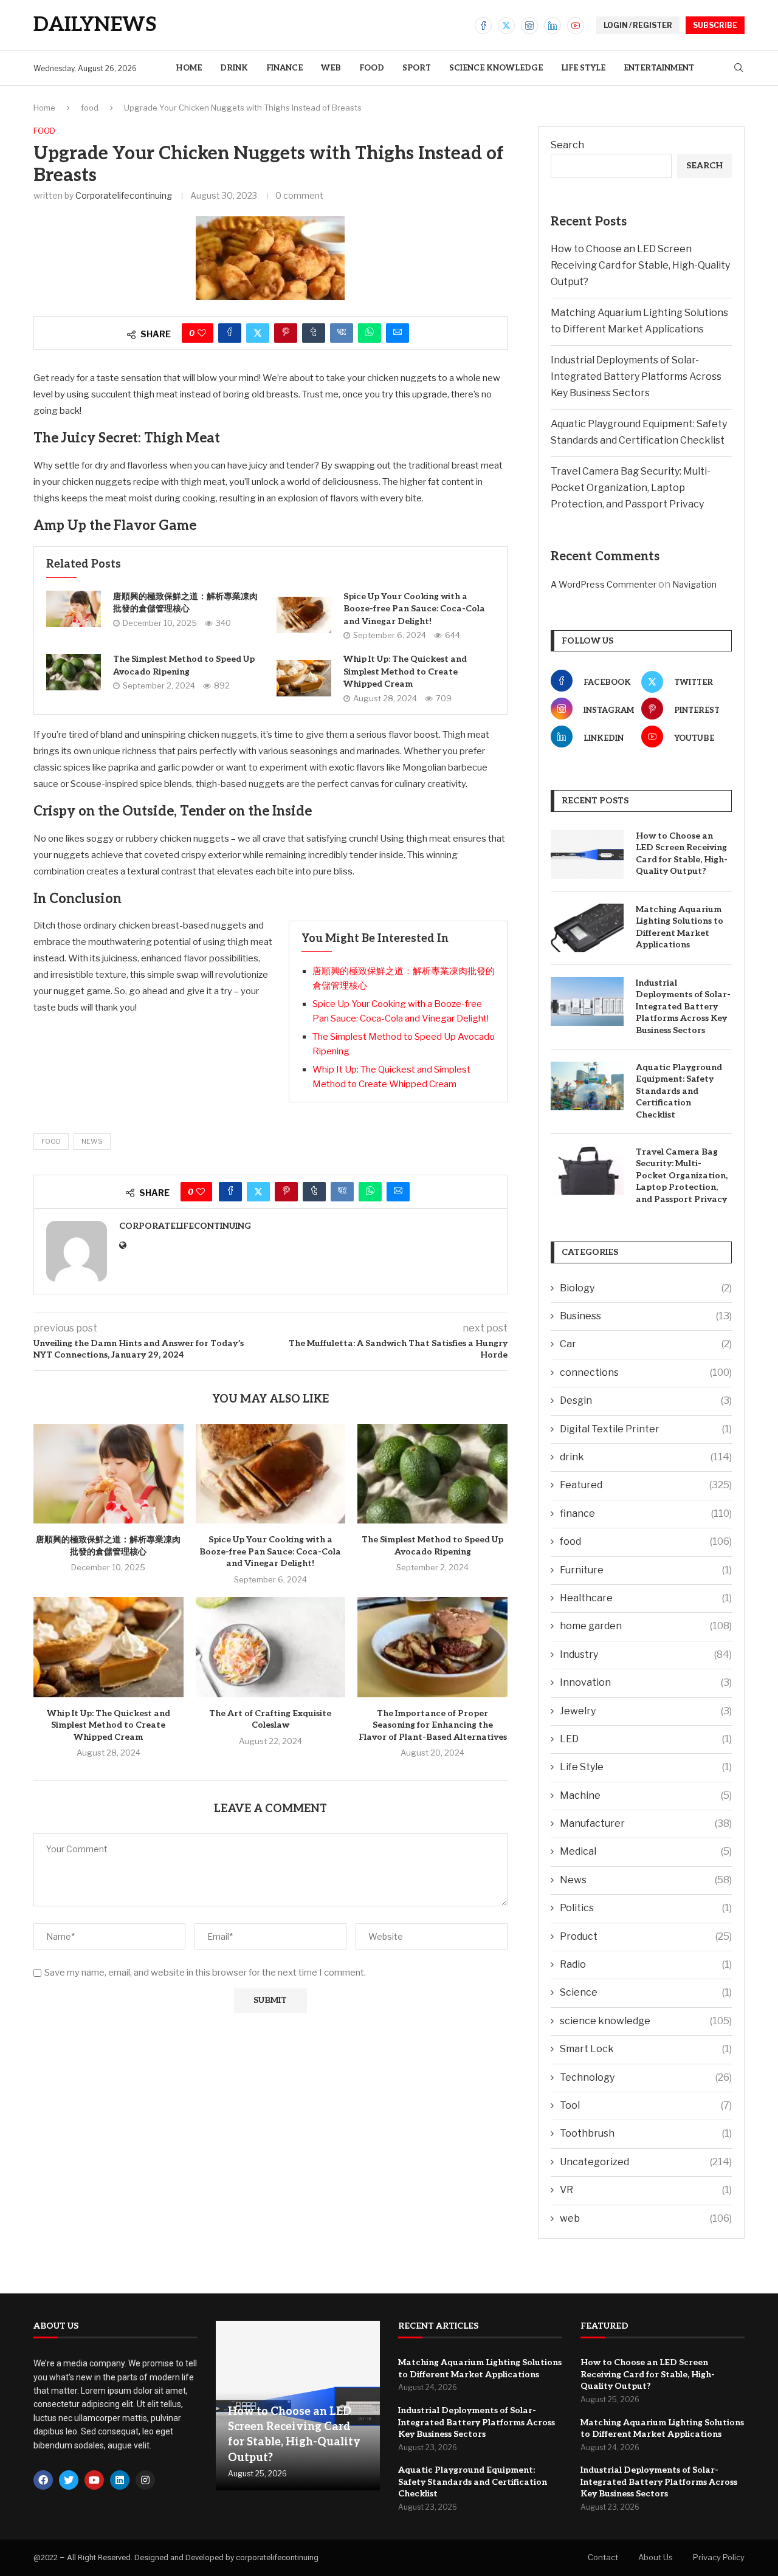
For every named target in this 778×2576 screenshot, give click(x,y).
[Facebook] (483, 26)
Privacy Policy (719, 2557)
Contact (603, 2557)
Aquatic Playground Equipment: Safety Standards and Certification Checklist (679, 1091)
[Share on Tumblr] (314, 333)
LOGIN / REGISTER (638, 25)
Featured (646, 1485)
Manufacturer (646, 1823)
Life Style (583, 68)
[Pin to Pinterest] (286, 333)
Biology (646, 1288)
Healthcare (646, 1598)
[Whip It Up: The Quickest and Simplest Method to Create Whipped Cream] (304, 678)
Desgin (646, 1400)
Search (567, 145)
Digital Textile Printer (646, 1429)
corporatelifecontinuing (124, 195)
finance (284, 68)
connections (646, 1372)
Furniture (646, 1570)
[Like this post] (202, 333)
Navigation (694, 584)
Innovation (646, 1682)
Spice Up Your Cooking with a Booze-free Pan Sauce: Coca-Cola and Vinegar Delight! (414, 609)
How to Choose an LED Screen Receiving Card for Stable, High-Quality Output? (640, 265)
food (372, 68)
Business (646, 1316)
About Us (656, 2557)
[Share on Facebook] (230, 333)
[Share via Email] (398, 333)
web (331, 68)
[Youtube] (576, 26)
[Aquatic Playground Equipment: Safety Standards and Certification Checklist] (587, 1086)
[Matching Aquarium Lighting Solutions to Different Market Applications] (587, 928)
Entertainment (659, 68)
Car (646, 1344)
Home (189, 68)
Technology (646, 2077)
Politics (646, 1908)
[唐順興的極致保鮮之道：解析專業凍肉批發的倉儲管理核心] (74, 609)
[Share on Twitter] (258, 333)
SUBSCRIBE (715, 25)
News (92, 1141)
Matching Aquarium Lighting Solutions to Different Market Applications (680, 927)
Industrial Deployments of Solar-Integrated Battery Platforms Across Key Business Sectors (636, 376)
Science (646, 1992)
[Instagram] (529, 26)
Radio (646, 1964)
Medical (646, 1851)
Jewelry (646, 1711)
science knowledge (496, 68)
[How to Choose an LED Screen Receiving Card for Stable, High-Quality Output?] (587, 854)
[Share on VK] (342, 333)
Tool (646, 2105)
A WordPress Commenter (604, 584)
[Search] (738, 68)
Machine (646, 1795)
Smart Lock (646, 2049)
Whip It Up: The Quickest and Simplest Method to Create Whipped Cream (405, 671)
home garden (646, 1626)
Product (646, 1936)
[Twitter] (506, 26)
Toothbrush (646, 2133)
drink (234, 68)
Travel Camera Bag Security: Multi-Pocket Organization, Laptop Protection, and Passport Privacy (631, 488)
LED (646, 1739)
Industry (646, 1654)
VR (646, 2190)
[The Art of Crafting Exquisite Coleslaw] (271, 1647)
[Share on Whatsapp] (370, 333)
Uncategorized (646, 2162)
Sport (417, 68)
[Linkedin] (553, 26)
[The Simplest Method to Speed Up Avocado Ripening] (74, 672)
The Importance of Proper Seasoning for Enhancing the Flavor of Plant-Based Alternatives (433, 1725)
